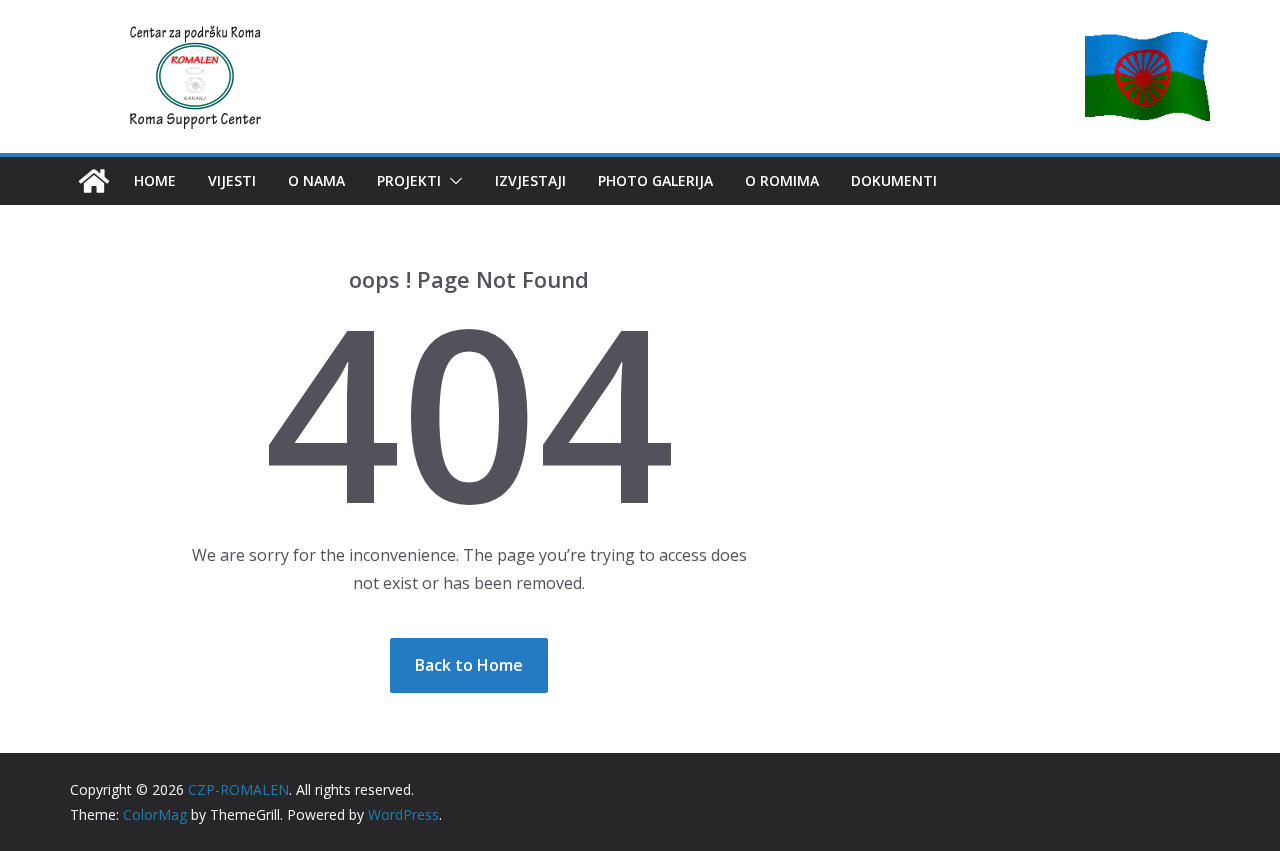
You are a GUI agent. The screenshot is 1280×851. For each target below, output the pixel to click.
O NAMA (316, 180)
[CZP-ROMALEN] (94, 181)
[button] (452, 181)
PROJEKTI (409, 180)
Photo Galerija (655, 180)
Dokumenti (894, 180)
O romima (782, 180)
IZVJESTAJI (530, 180)
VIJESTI (232, 180)
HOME (155, 180)
